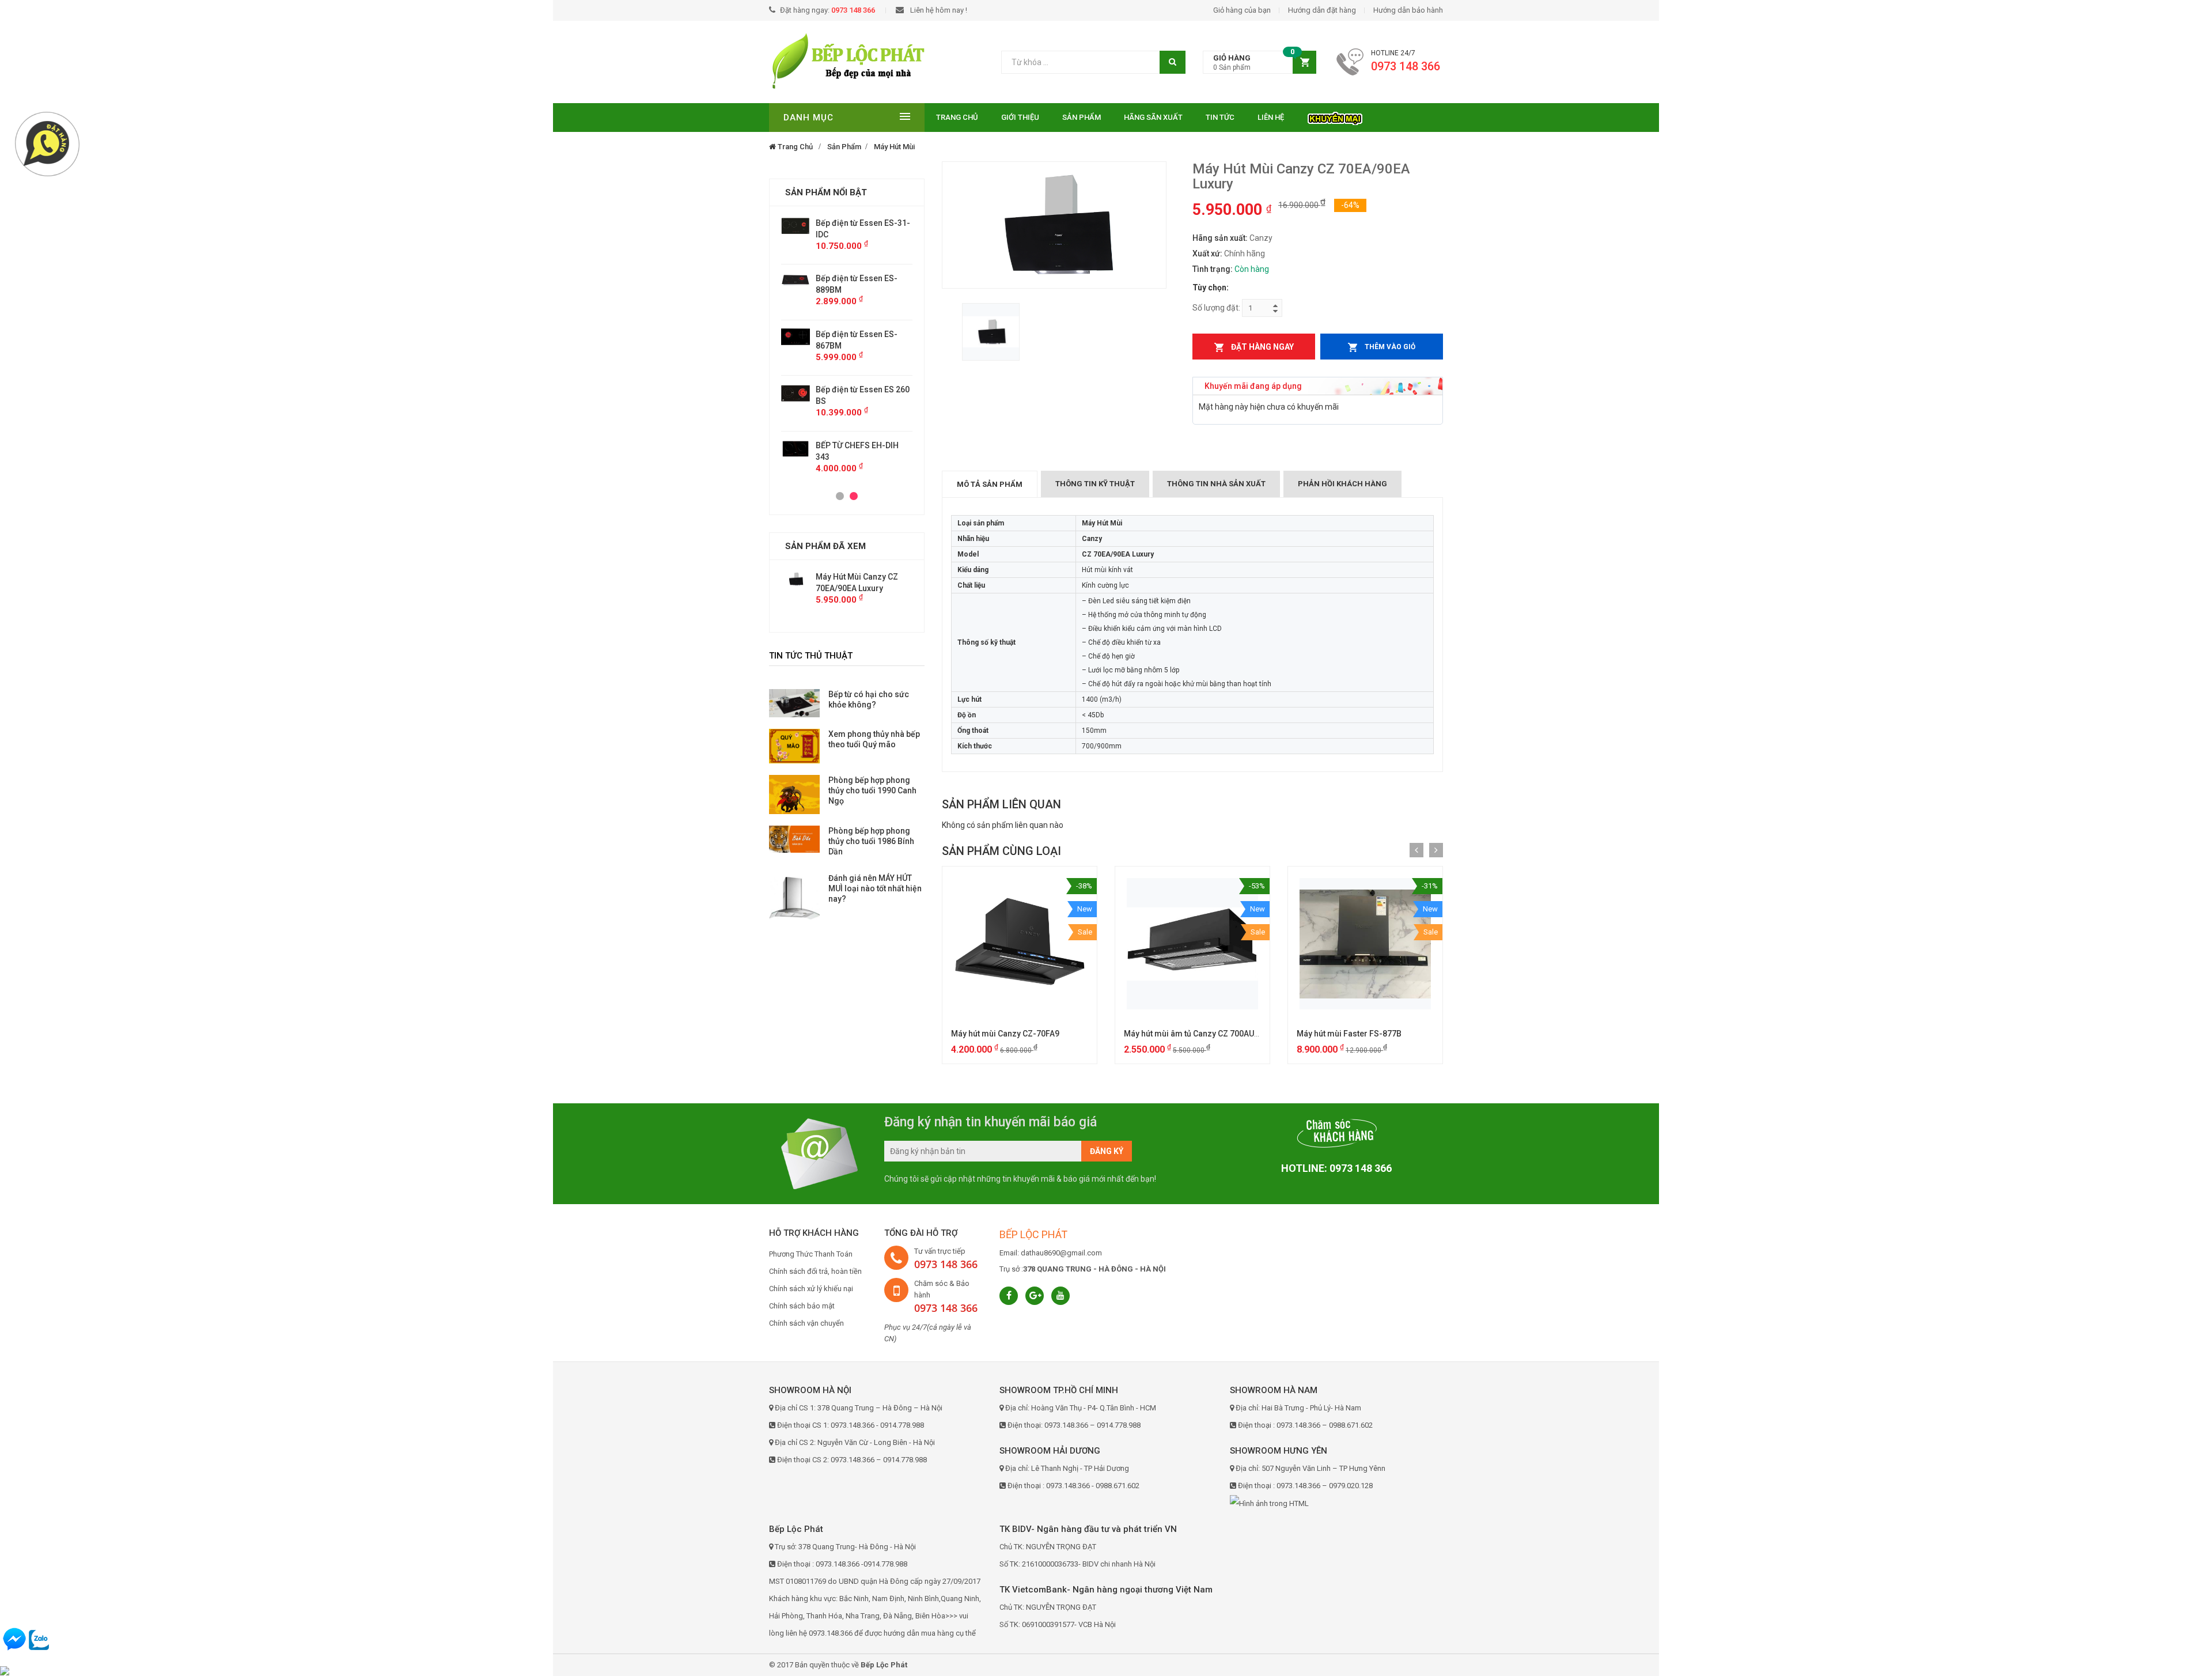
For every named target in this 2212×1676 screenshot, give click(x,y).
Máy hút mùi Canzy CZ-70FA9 (1005, 1034)
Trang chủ (957, 117)
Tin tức (1220, 117)
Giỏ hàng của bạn (1242, 10)
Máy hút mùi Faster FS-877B (1349, 1034)
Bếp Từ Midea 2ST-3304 (860, 434)
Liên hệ (1271, 117)
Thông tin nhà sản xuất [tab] (1216, 484)
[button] (1260, 63)
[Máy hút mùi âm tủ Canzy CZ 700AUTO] (1192, 944)
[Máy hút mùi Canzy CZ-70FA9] (1020, 944)
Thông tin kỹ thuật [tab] (1095, 484)
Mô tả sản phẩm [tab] (990, 484)
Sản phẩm (1082, 117)
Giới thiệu (1020, 117)
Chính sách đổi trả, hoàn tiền (815, 1271)
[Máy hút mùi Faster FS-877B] (1365, 944)
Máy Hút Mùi (894, 147)
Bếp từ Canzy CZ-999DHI (861, 389)
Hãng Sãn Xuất (1153, 117)
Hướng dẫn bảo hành (1408, 10)
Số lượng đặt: (1216, 308)
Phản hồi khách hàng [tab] (1342, 484)
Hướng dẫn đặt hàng (1322, 10)
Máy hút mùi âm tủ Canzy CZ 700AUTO (1194, 1034)
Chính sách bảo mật (802, 1306)
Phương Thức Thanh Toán (811, 1254)
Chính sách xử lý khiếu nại (811, 1289)
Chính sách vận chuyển (806, 1323)
